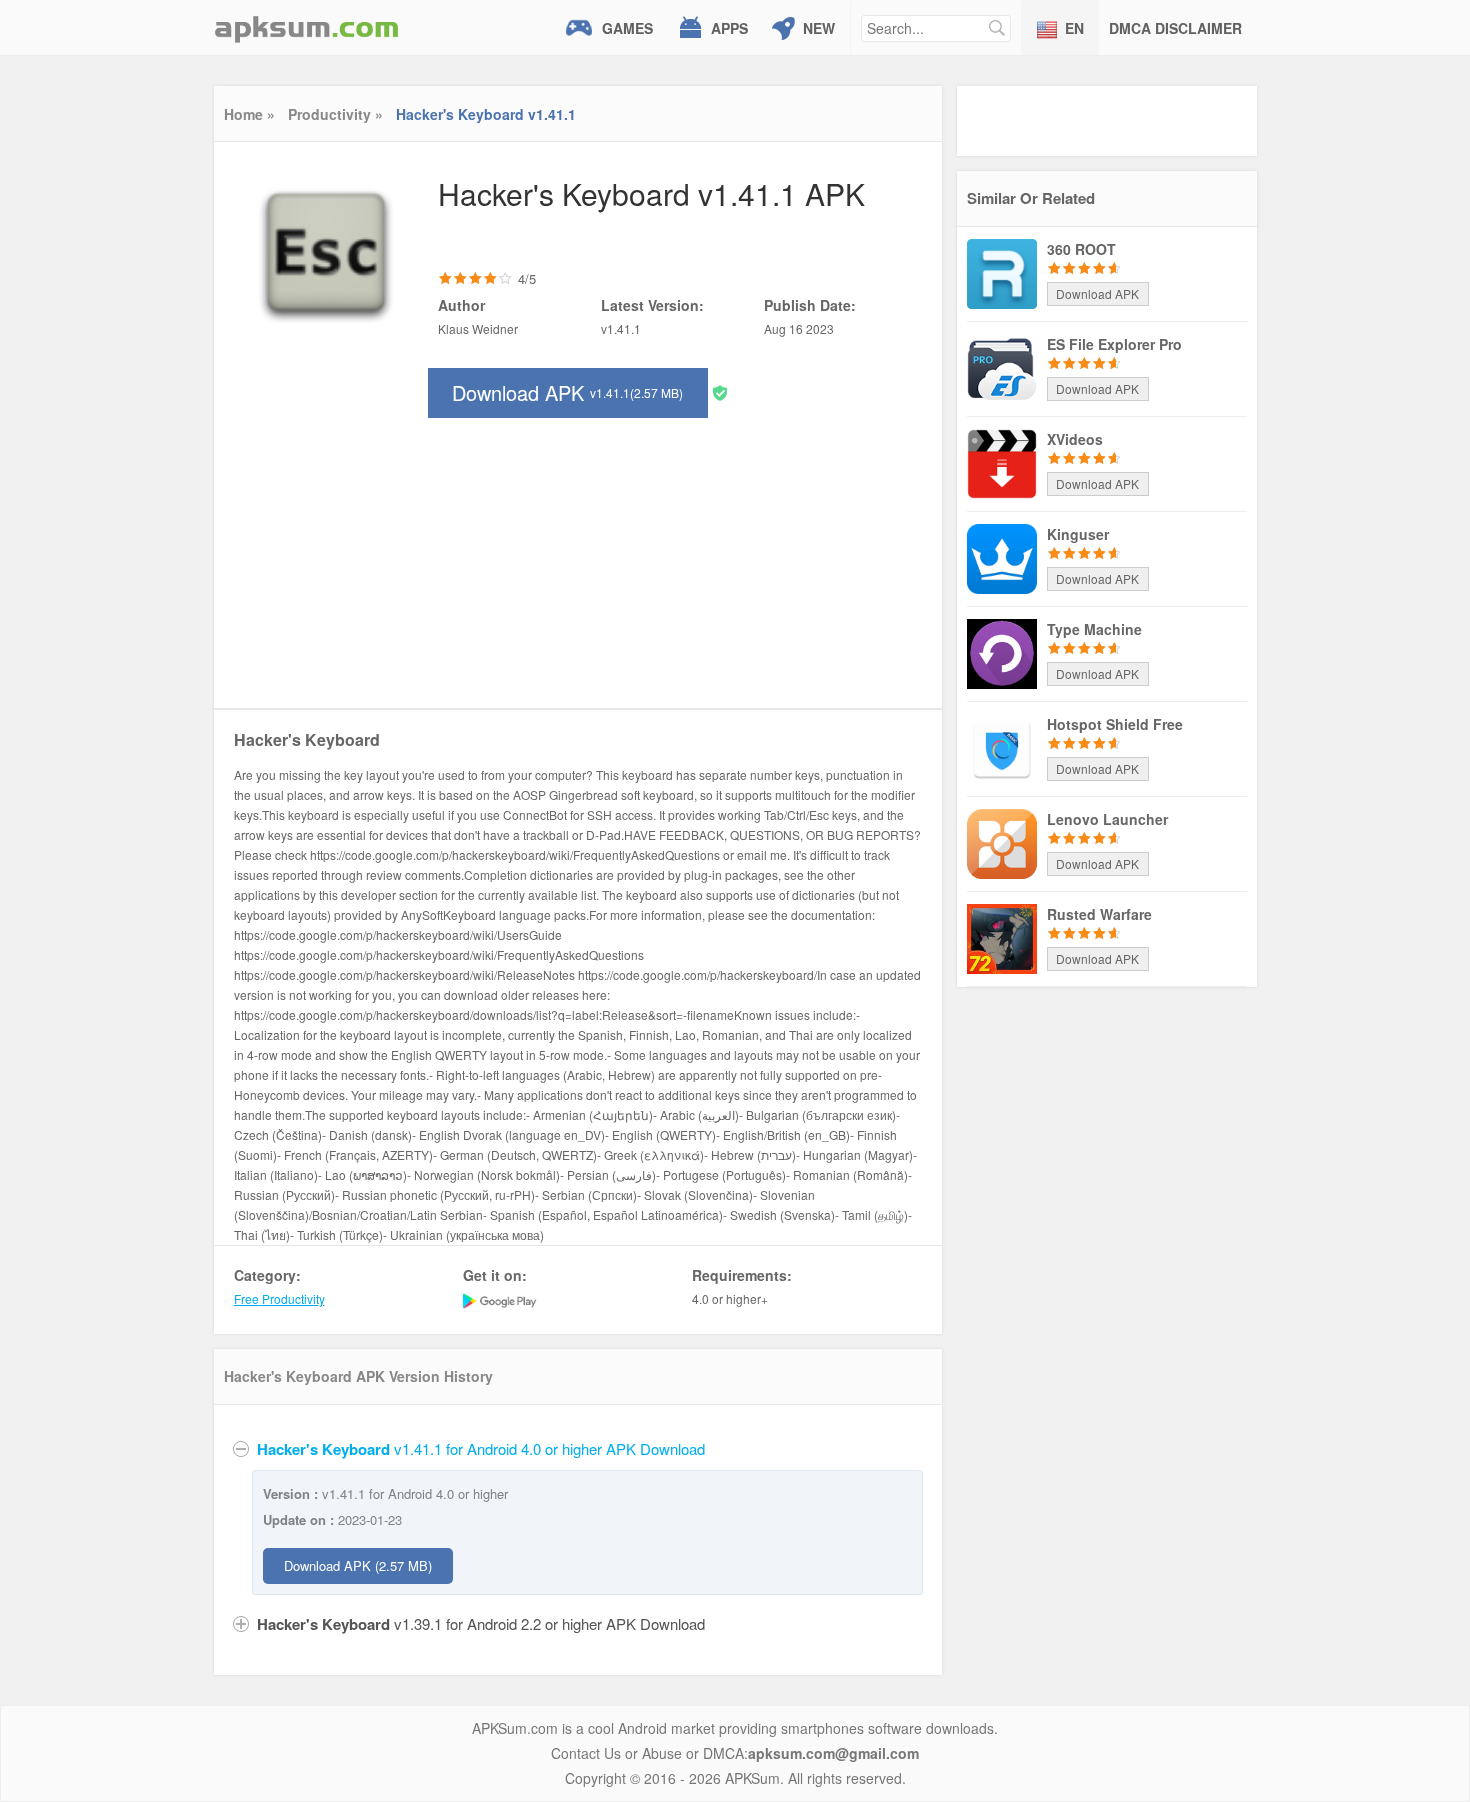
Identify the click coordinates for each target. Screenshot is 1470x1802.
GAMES (627, 28)
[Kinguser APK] (1002, 557)
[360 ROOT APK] (1002, 272)
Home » (249, 114)
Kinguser (1078, 534)
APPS (729, 28)
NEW (819, 28)
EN (1074, 28)
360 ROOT (1081, 249)
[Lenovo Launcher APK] (1002, 842)
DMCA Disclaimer (1175, 28)
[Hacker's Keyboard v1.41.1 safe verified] (720, 391)
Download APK (567, 392)
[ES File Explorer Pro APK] (1002, 367)
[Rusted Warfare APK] (1002, 937)
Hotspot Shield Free (1115, 724)
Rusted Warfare (1099, 914)
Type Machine (1094, 629)
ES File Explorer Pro (1114, 344)
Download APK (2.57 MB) (358, 1565)
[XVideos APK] (1002, 462)
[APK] (307, 27)
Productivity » (335, 114)
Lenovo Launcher (1107, 819)
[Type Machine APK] (1002, 652)
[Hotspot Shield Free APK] (1002, 747)
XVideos (1075, 439)
